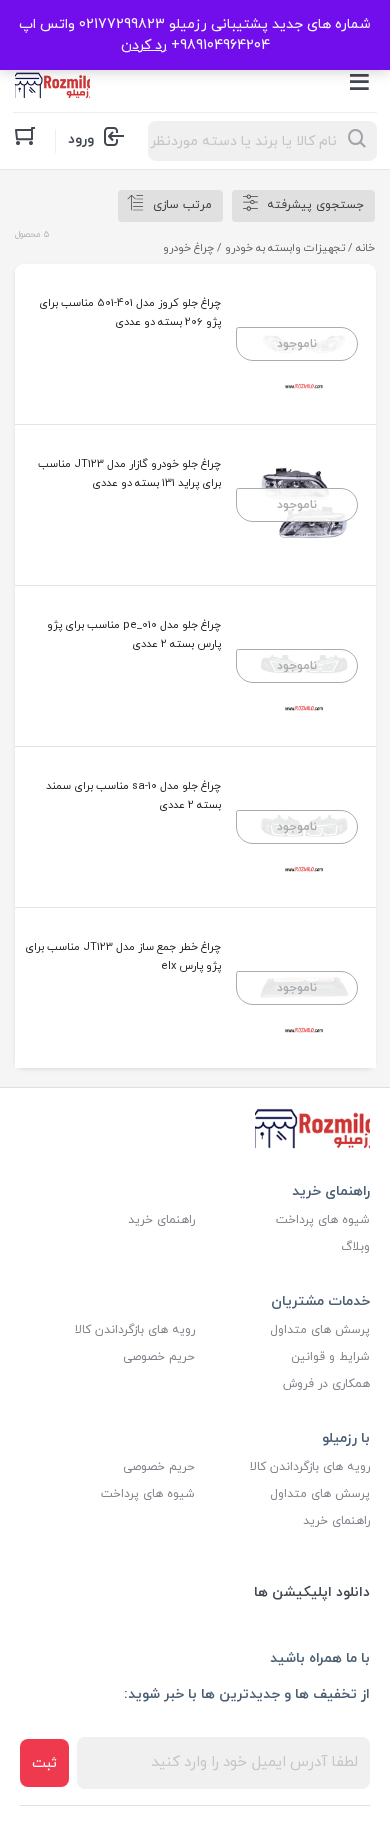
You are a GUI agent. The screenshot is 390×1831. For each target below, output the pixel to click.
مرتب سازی (182, 205)
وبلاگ (355, 1247)
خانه (365, 248)
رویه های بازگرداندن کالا (135, 1330)
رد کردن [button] (144, 45)
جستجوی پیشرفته (315, 205)
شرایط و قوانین (330, 1357)
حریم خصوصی (159, 1357)
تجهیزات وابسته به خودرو (285, 248)
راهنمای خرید (161, 1220)
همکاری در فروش (326, 1384)
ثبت (44, 1763)
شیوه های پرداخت (323, 1220)
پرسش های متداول (320, 1330)
